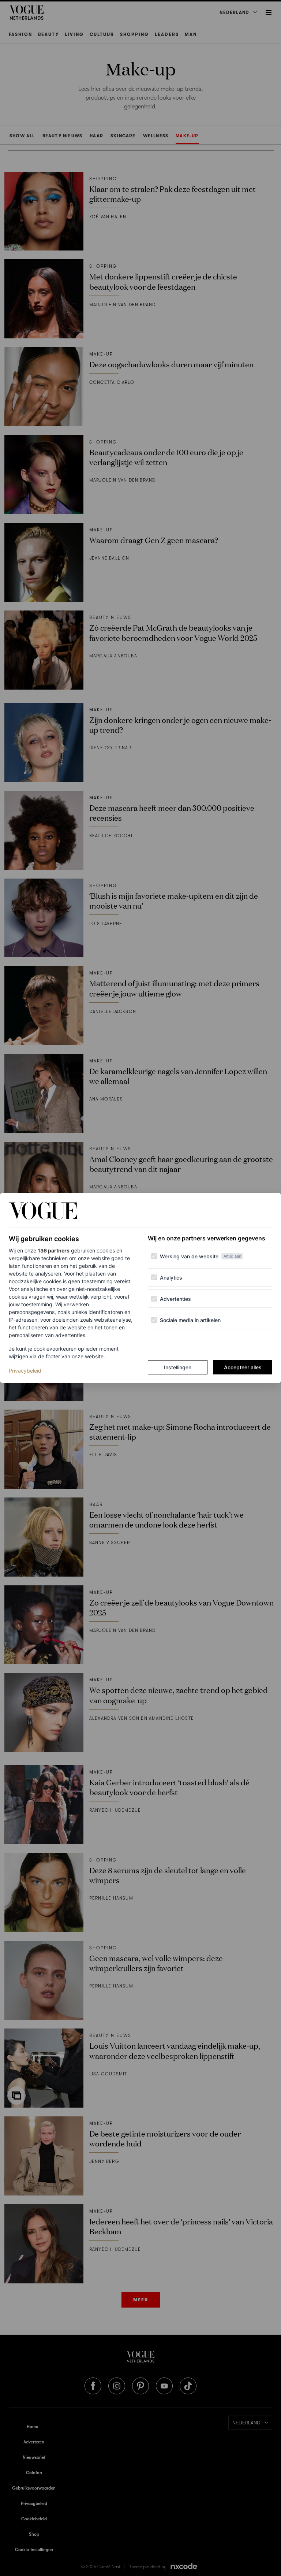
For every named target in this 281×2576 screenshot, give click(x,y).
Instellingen (178, 1367)
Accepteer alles (243, 1367)
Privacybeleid (25, 1370)
